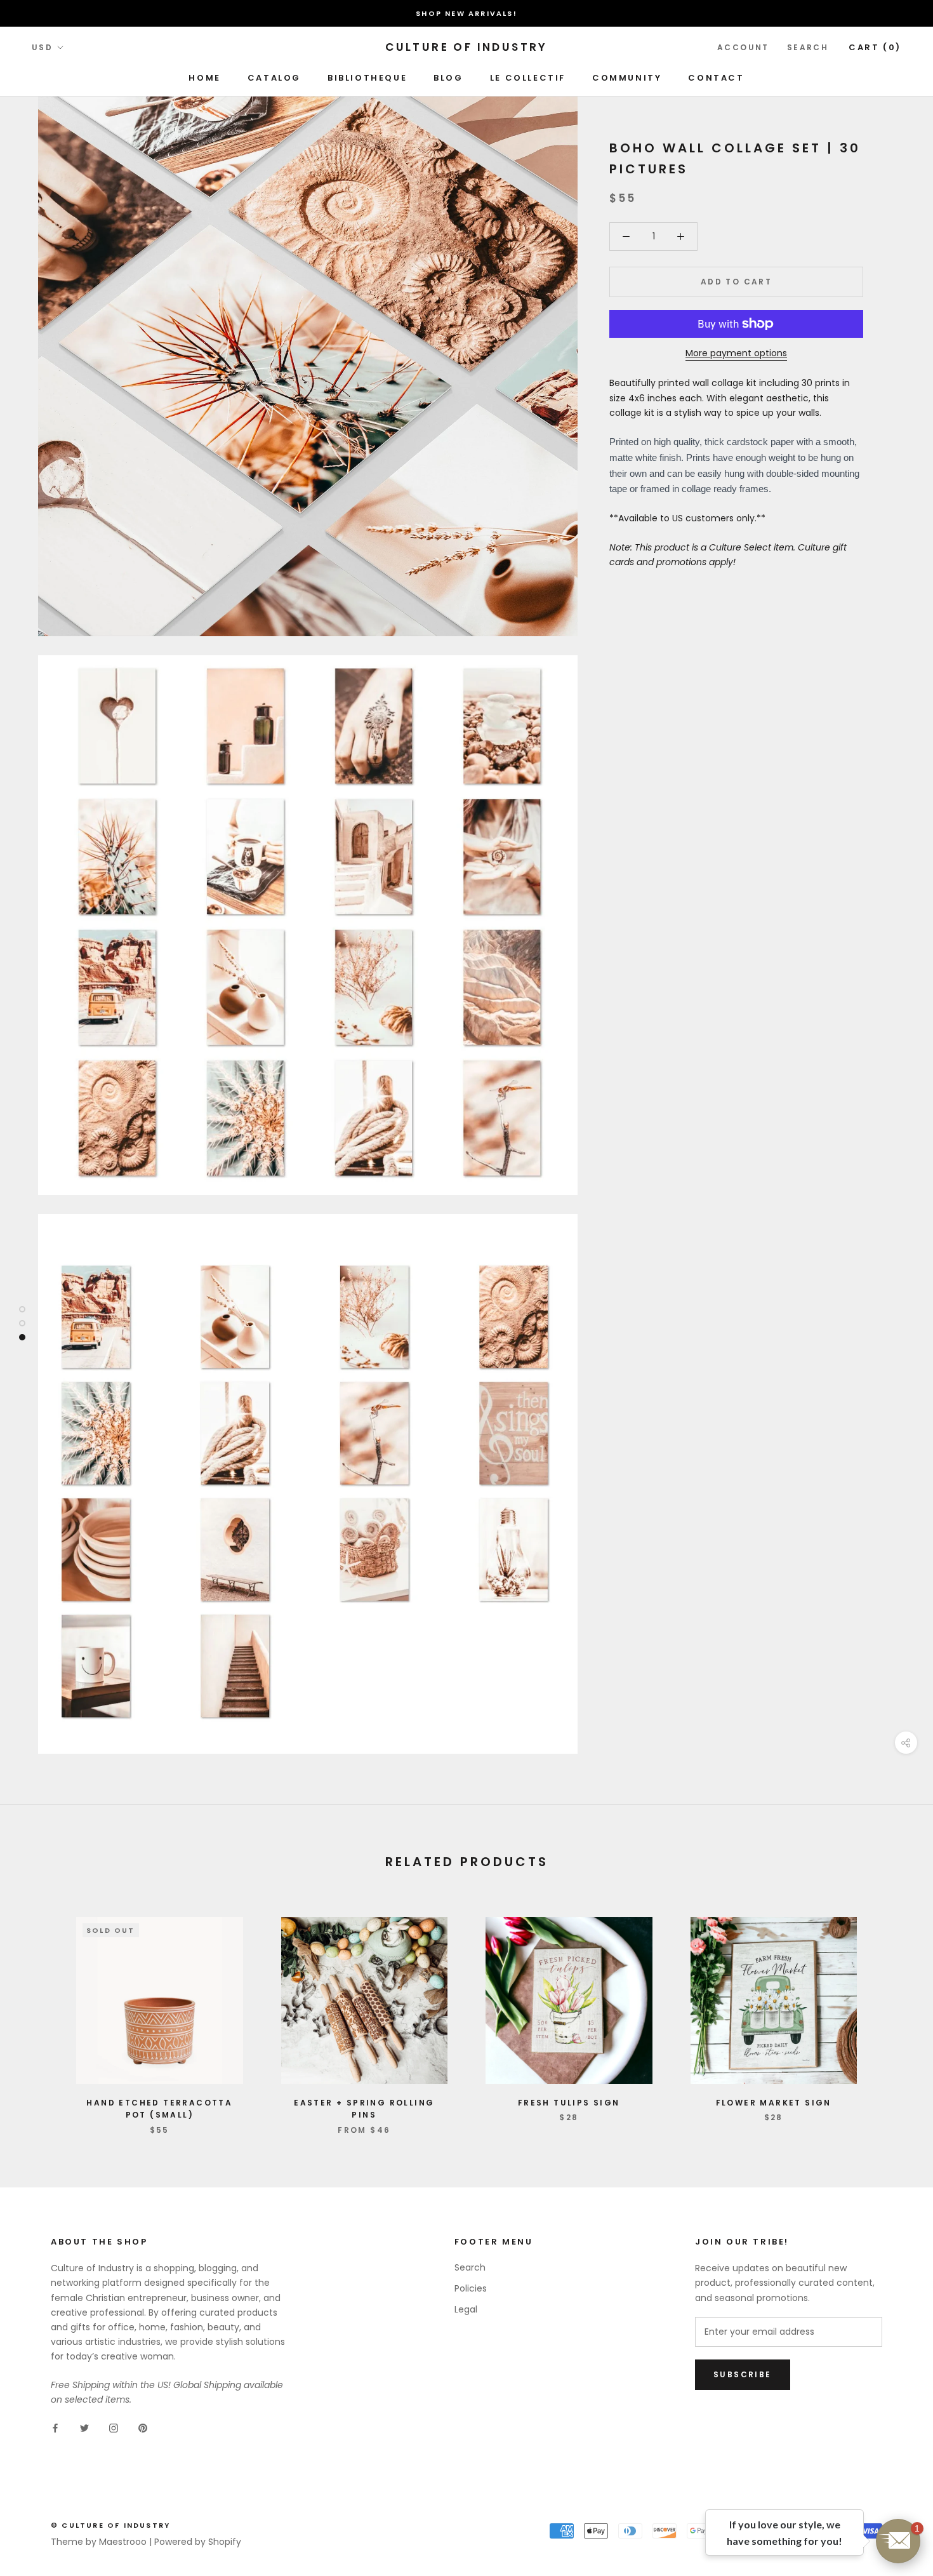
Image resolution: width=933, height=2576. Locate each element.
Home (204, 78)
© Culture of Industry (110, 2525)
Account (743, 47)
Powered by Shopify (198, 2542)
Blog (448, 78)
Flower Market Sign (774, 2103)
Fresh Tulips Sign (569, 2103)
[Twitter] (84, 2428)
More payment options (736, 353)
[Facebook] (55, 2428)
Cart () (875, 47)
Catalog (274, 78)
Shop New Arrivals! (466, 13)
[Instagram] (114, 2428)
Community (627, 78)
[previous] (40, 2012)
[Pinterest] (143, 2428)
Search (808, 47)
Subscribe (743, 2374)
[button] (898, 2541)
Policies (471, 2288)
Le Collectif (528, 78)
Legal (466, 2309)
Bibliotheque (367, 78)
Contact (716, 78)
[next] (893, 2012)
